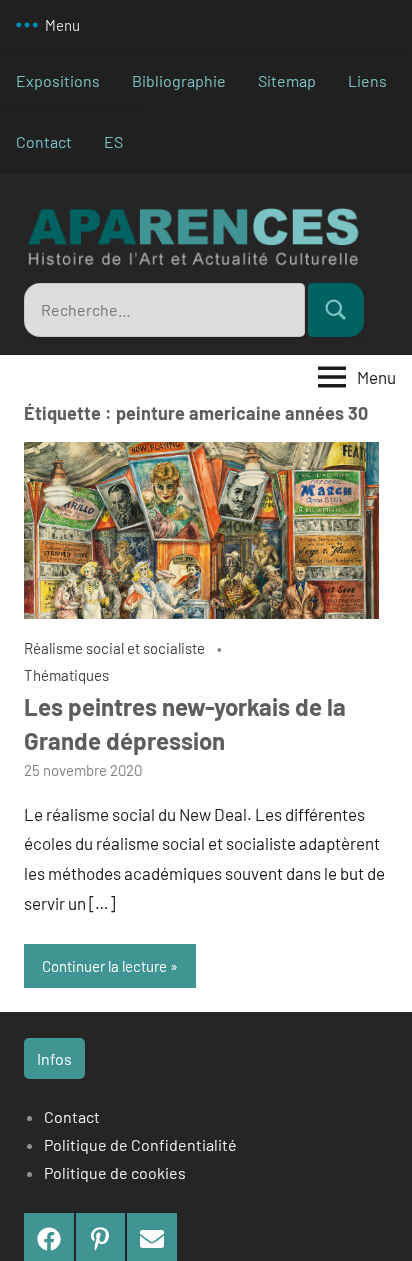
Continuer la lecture (104, 966)
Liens (367, 80)
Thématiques (66, 675)
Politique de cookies (115, 1172)
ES (113, 141)
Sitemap (287, 80)
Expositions (58, 80)
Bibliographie (179, 80)
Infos (54, 1058)
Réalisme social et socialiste (114, 648)
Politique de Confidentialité (140, 1144)
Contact (44, 141)
